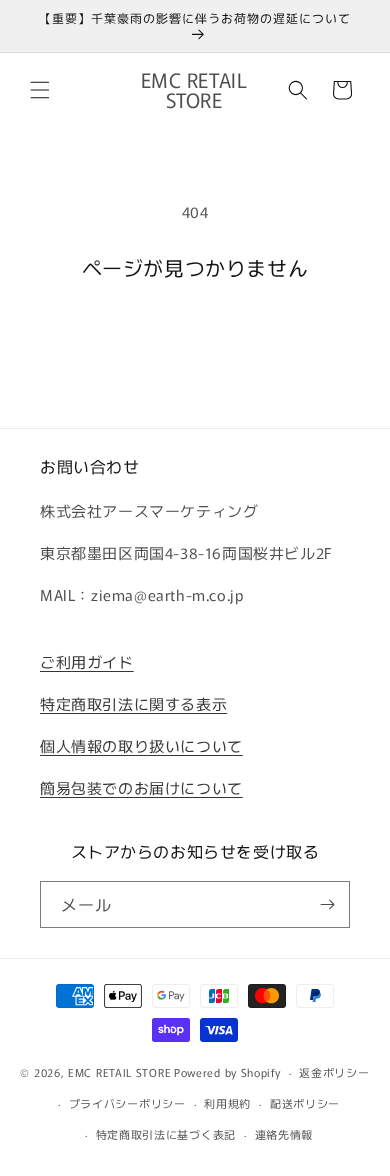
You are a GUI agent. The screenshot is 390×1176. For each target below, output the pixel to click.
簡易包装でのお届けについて (141, 787)
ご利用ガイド (87, 661)
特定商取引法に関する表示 (133, 703)
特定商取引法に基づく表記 (166, 1134)
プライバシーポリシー (127, 1103)
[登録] (327, 904)
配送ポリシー (305, 1103)
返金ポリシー (334, 1072)
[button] (40, 90)
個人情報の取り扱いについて (141, 745)
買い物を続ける (195, 333)
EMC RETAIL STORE (119, 1072)
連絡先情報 (284, 1134)
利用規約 (227, 1103)
